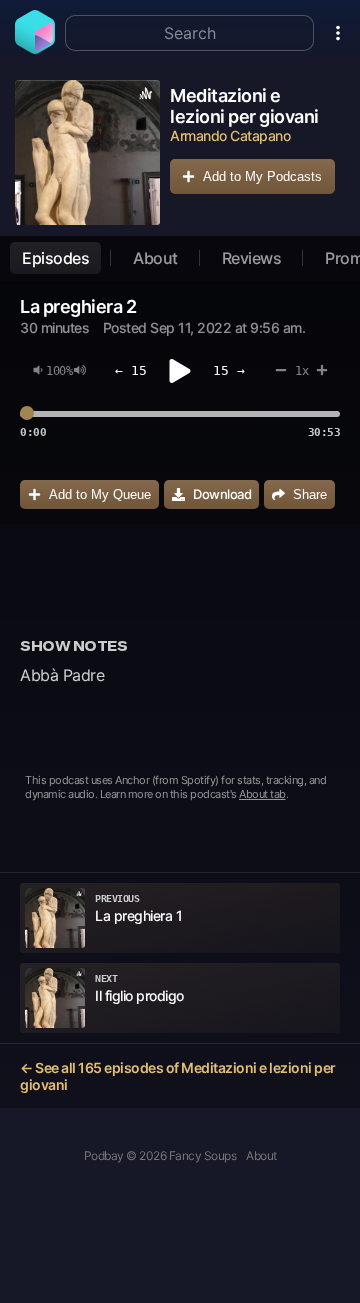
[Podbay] (35, 48)
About (155, 258)
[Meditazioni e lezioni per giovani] (87, 152)
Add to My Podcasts (262, 176)
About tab (262, 794)
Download (222, 494)
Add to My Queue (100, 494)
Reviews (252, 258)
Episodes (55, 258)
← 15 (131, 370)
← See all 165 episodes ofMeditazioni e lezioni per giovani (178, 1076)
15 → (229, 370)
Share (310, 494)
